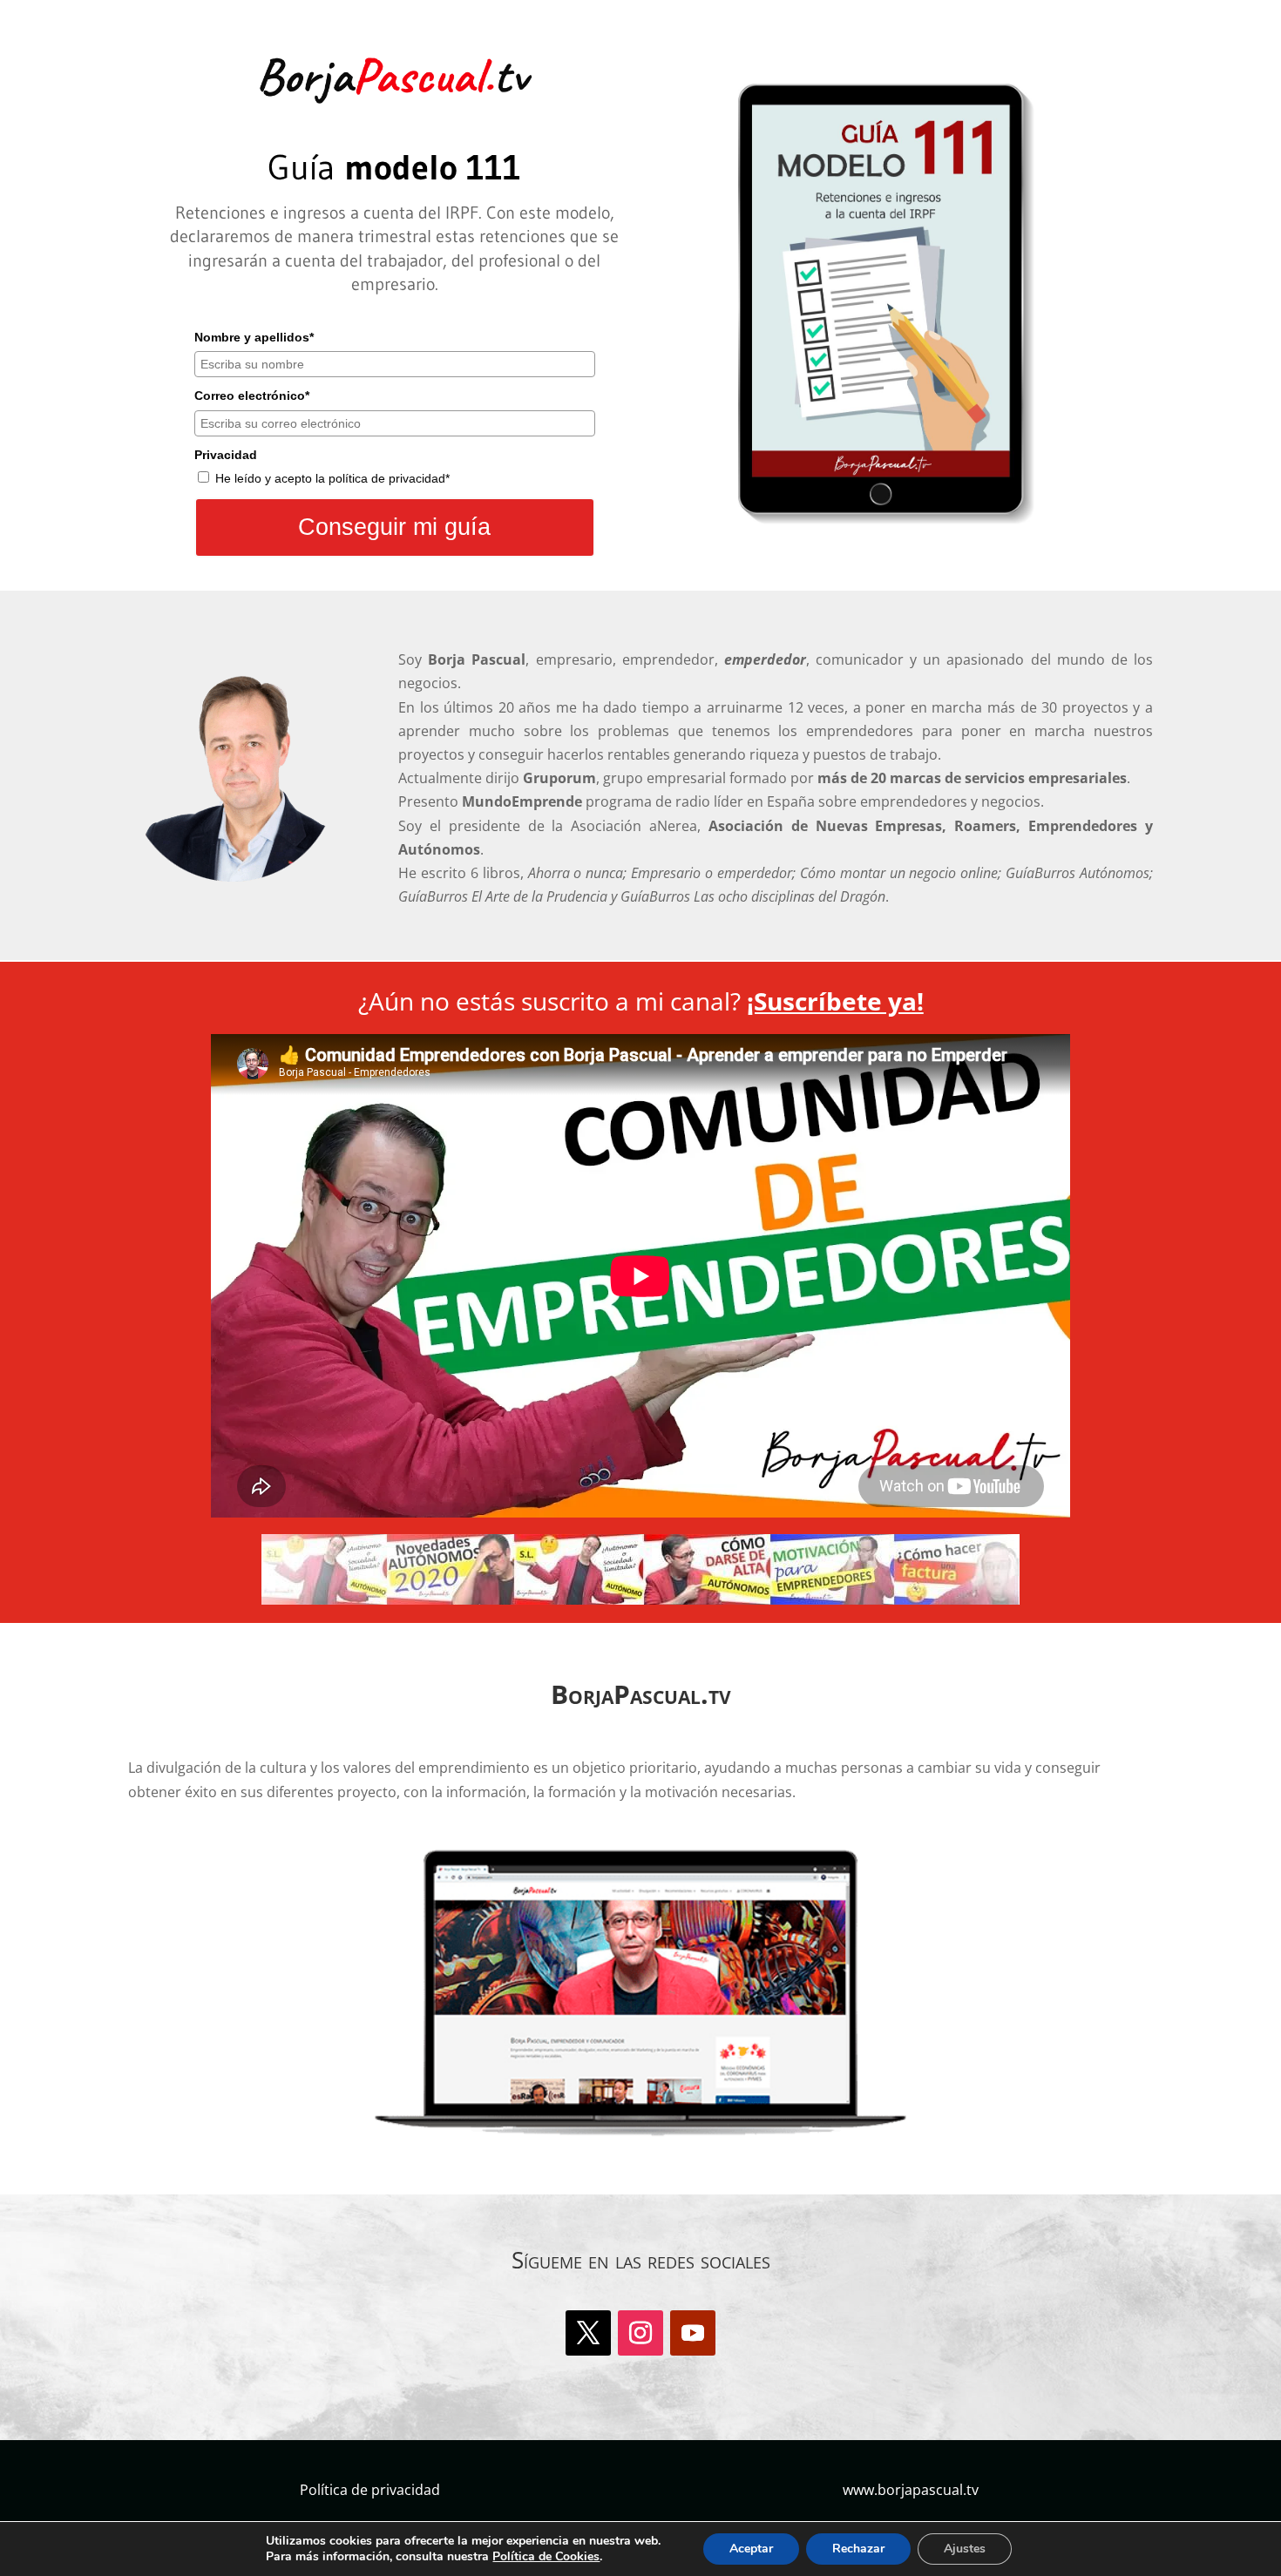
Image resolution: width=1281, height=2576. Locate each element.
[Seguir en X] (588, 2333)
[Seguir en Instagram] (640, 2333)
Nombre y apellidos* (254, 337)
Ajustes (965, 2549)
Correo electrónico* (252, 396)
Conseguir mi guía (394, 527)
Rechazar (858, 2549)
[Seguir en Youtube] (693, 2333)
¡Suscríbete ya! (835, 1001)
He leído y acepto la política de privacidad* (332, 478)
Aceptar (751, 2549)
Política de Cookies (546, 2556)
